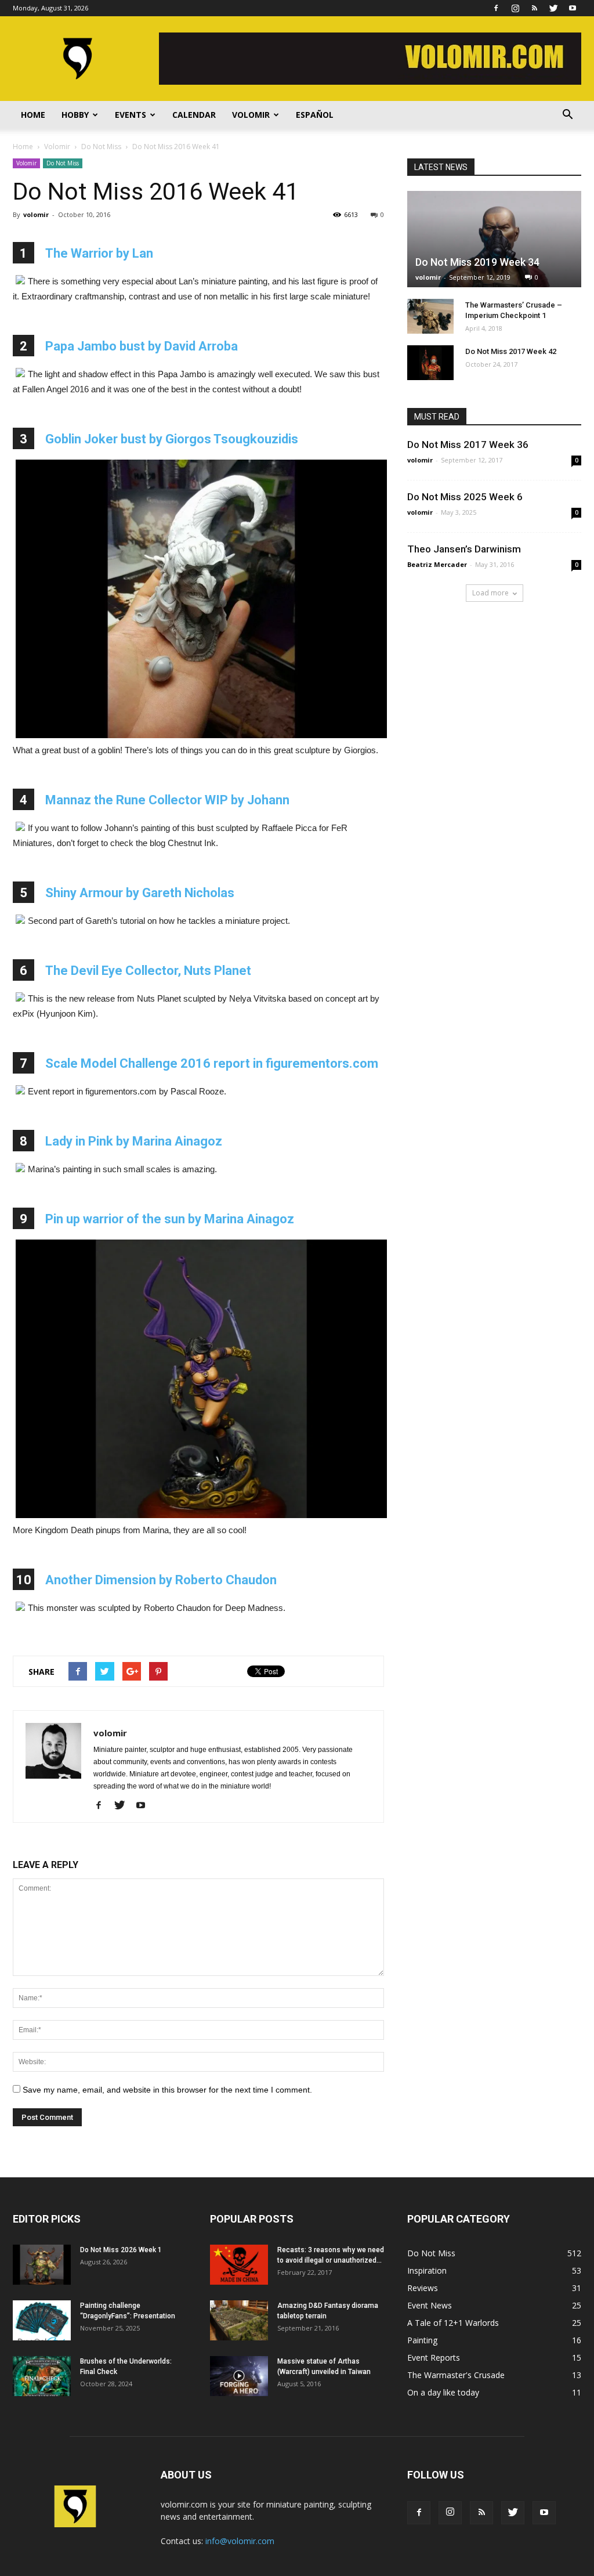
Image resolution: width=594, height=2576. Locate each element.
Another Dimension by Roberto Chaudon (161, 1580)
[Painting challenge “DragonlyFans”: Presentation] (42, 2320)
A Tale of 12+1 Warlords (453, 2323)
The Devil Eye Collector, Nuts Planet (148, 971)
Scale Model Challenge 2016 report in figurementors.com (212, 1063)
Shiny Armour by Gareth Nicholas (140, 893)
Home (33, 115)
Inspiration (427, 2270)
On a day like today (443, 2392)
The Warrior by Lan (99, 253)
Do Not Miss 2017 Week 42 (511, 351)
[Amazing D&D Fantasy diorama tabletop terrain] (239, 2320)
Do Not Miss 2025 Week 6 (465, 497)
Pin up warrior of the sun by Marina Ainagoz (170, 1219)
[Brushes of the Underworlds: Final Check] (42, 2376)
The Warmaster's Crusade (456, 2375)
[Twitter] (553, 8)
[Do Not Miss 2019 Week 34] (494, 239)
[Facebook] (496, 8)
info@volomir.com (240, 2541)
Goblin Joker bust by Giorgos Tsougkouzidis (172, 439)
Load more (490, 593)
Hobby (75, 115)
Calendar (194, 115)
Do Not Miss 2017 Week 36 (468, 445)
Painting (422, 2340)
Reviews (423, 2288)
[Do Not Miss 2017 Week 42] (430, 363)
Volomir (251, 115)
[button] (567, 115)
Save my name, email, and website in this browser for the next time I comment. (167, 2090)
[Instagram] (515, 8)
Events (131, 115)
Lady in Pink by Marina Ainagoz (134, 1141)
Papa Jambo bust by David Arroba (142, 346)
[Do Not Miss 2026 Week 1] (42, 2265)
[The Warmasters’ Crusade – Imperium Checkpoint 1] (430, 316)
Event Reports (434, 2358)
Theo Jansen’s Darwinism (464, 549)
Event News (430, 2305)
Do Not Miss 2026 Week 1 (121, 2250)
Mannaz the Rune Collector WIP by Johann (167, 800)
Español (315, 115)
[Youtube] (573, 8)
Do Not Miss (63, 163)
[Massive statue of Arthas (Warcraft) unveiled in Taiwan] (239, 2376)
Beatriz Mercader (437, 564)
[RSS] (534, 8)
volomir (36, 214)
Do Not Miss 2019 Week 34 (477, 262)
